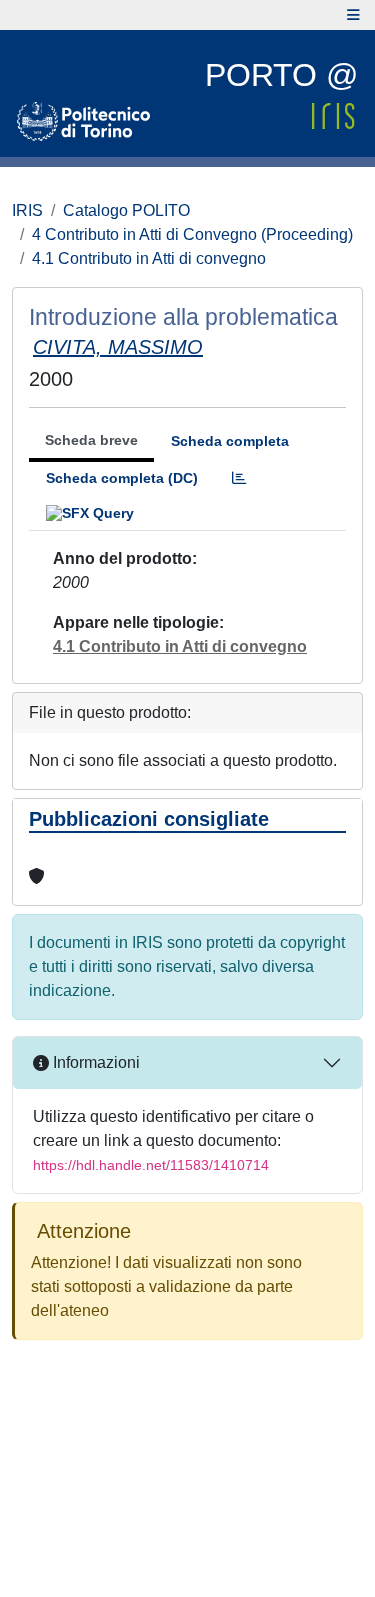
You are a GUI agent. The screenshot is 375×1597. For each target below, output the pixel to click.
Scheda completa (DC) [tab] (122, 478)
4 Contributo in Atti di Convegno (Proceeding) (192, 234)
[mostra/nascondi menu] (353, 15)
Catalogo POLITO (126, 210)
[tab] (239, 478)
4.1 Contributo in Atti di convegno (149, 258)
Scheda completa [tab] (230, 441)
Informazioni (94, 1062)
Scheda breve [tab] (91, 440)
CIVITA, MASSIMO (118, 347)
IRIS (27, 210)
